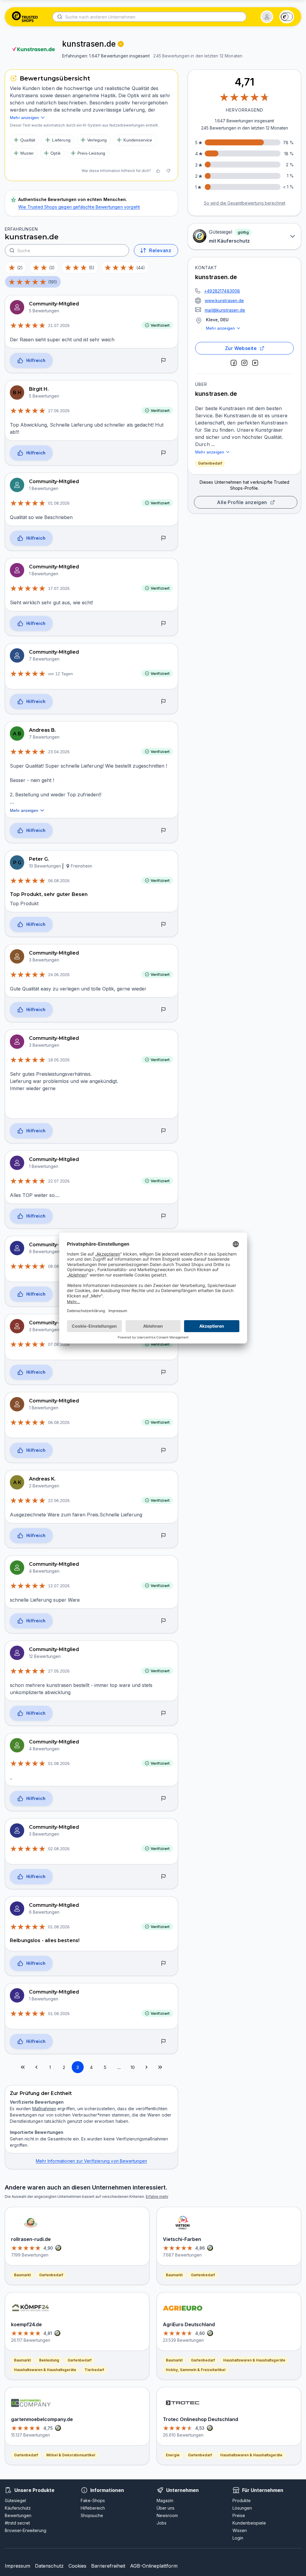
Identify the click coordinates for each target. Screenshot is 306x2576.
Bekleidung (49, 2360)
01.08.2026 (59, 503)
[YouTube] (255, 363)
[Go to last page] (160, 2067)
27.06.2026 (59, 411)
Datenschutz (49, 2566)
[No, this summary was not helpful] (168, 171)
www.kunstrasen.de (224, 300)
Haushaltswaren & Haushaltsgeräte (45, 2370)
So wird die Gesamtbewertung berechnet (245, 203)
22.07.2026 (59, 1181)
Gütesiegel (15, 2500)
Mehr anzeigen (220, 328)
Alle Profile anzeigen (242, 502)
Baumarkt (22, 2275)
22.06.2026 (59, 1501)
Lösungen (242, 2508)
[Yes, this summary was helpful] (158, 171)
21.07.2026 (59, 325)
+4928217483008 (222, 291)
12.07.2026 (59, 1586)
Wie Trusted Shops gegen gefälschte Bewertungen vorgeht (79, 207)
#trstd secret (17, 2523)
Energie (173, 2455)
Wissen (240, 2530)
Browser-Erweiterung (26, 2530)
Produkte (242, 2500)
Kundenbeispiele (249, 2523)
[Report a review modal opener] (163, 361)
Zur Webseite (241, 348)
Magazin (165, 2500)
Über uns (166, 2508)
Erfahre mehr (157, 2197)
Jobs (162, 2523)
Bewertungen (18, 2515)
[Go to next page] (146, 2067)
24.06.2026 (59, 975)
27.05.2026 (59, 1671)
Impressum (17, 2566)
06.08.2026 (59, 881)
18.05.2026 (59, 1060)
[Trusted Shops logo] (25, 17)
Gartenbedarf (210, 463)
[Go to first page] (23, 2067)
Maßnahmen (44, 2109)
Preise (239, 2515)
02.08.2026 (59, 1849)
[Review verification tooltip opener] (121, 44)
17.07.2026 (59, 588)
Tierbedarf (94, 2370)
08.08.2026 (59, 1266)
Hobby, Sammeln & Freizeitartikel (196, 2370)
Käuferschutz (18, 2508)
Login (238, 2538)
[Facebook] (234, 363)
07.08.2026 (59, 1344)
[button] (267, 17)
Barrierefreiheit (108, 2566)
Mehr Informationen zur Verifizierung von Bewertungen (91, 2161)
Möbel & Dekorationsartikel (71, 2455)
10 (133, 2067)
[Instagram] (244, 363)
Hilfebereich (93, 2508)
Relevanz (160, 250)
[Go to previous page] (36, 2067)
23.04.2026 (59, 752)
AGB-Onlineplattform (154, 2566)
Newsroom (167, 2515)
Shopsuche (92, 2515)
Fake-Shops (93, 2500)
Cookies (77, 2566)
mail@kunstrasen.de (225, 310)
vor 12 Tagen (61, 674)
